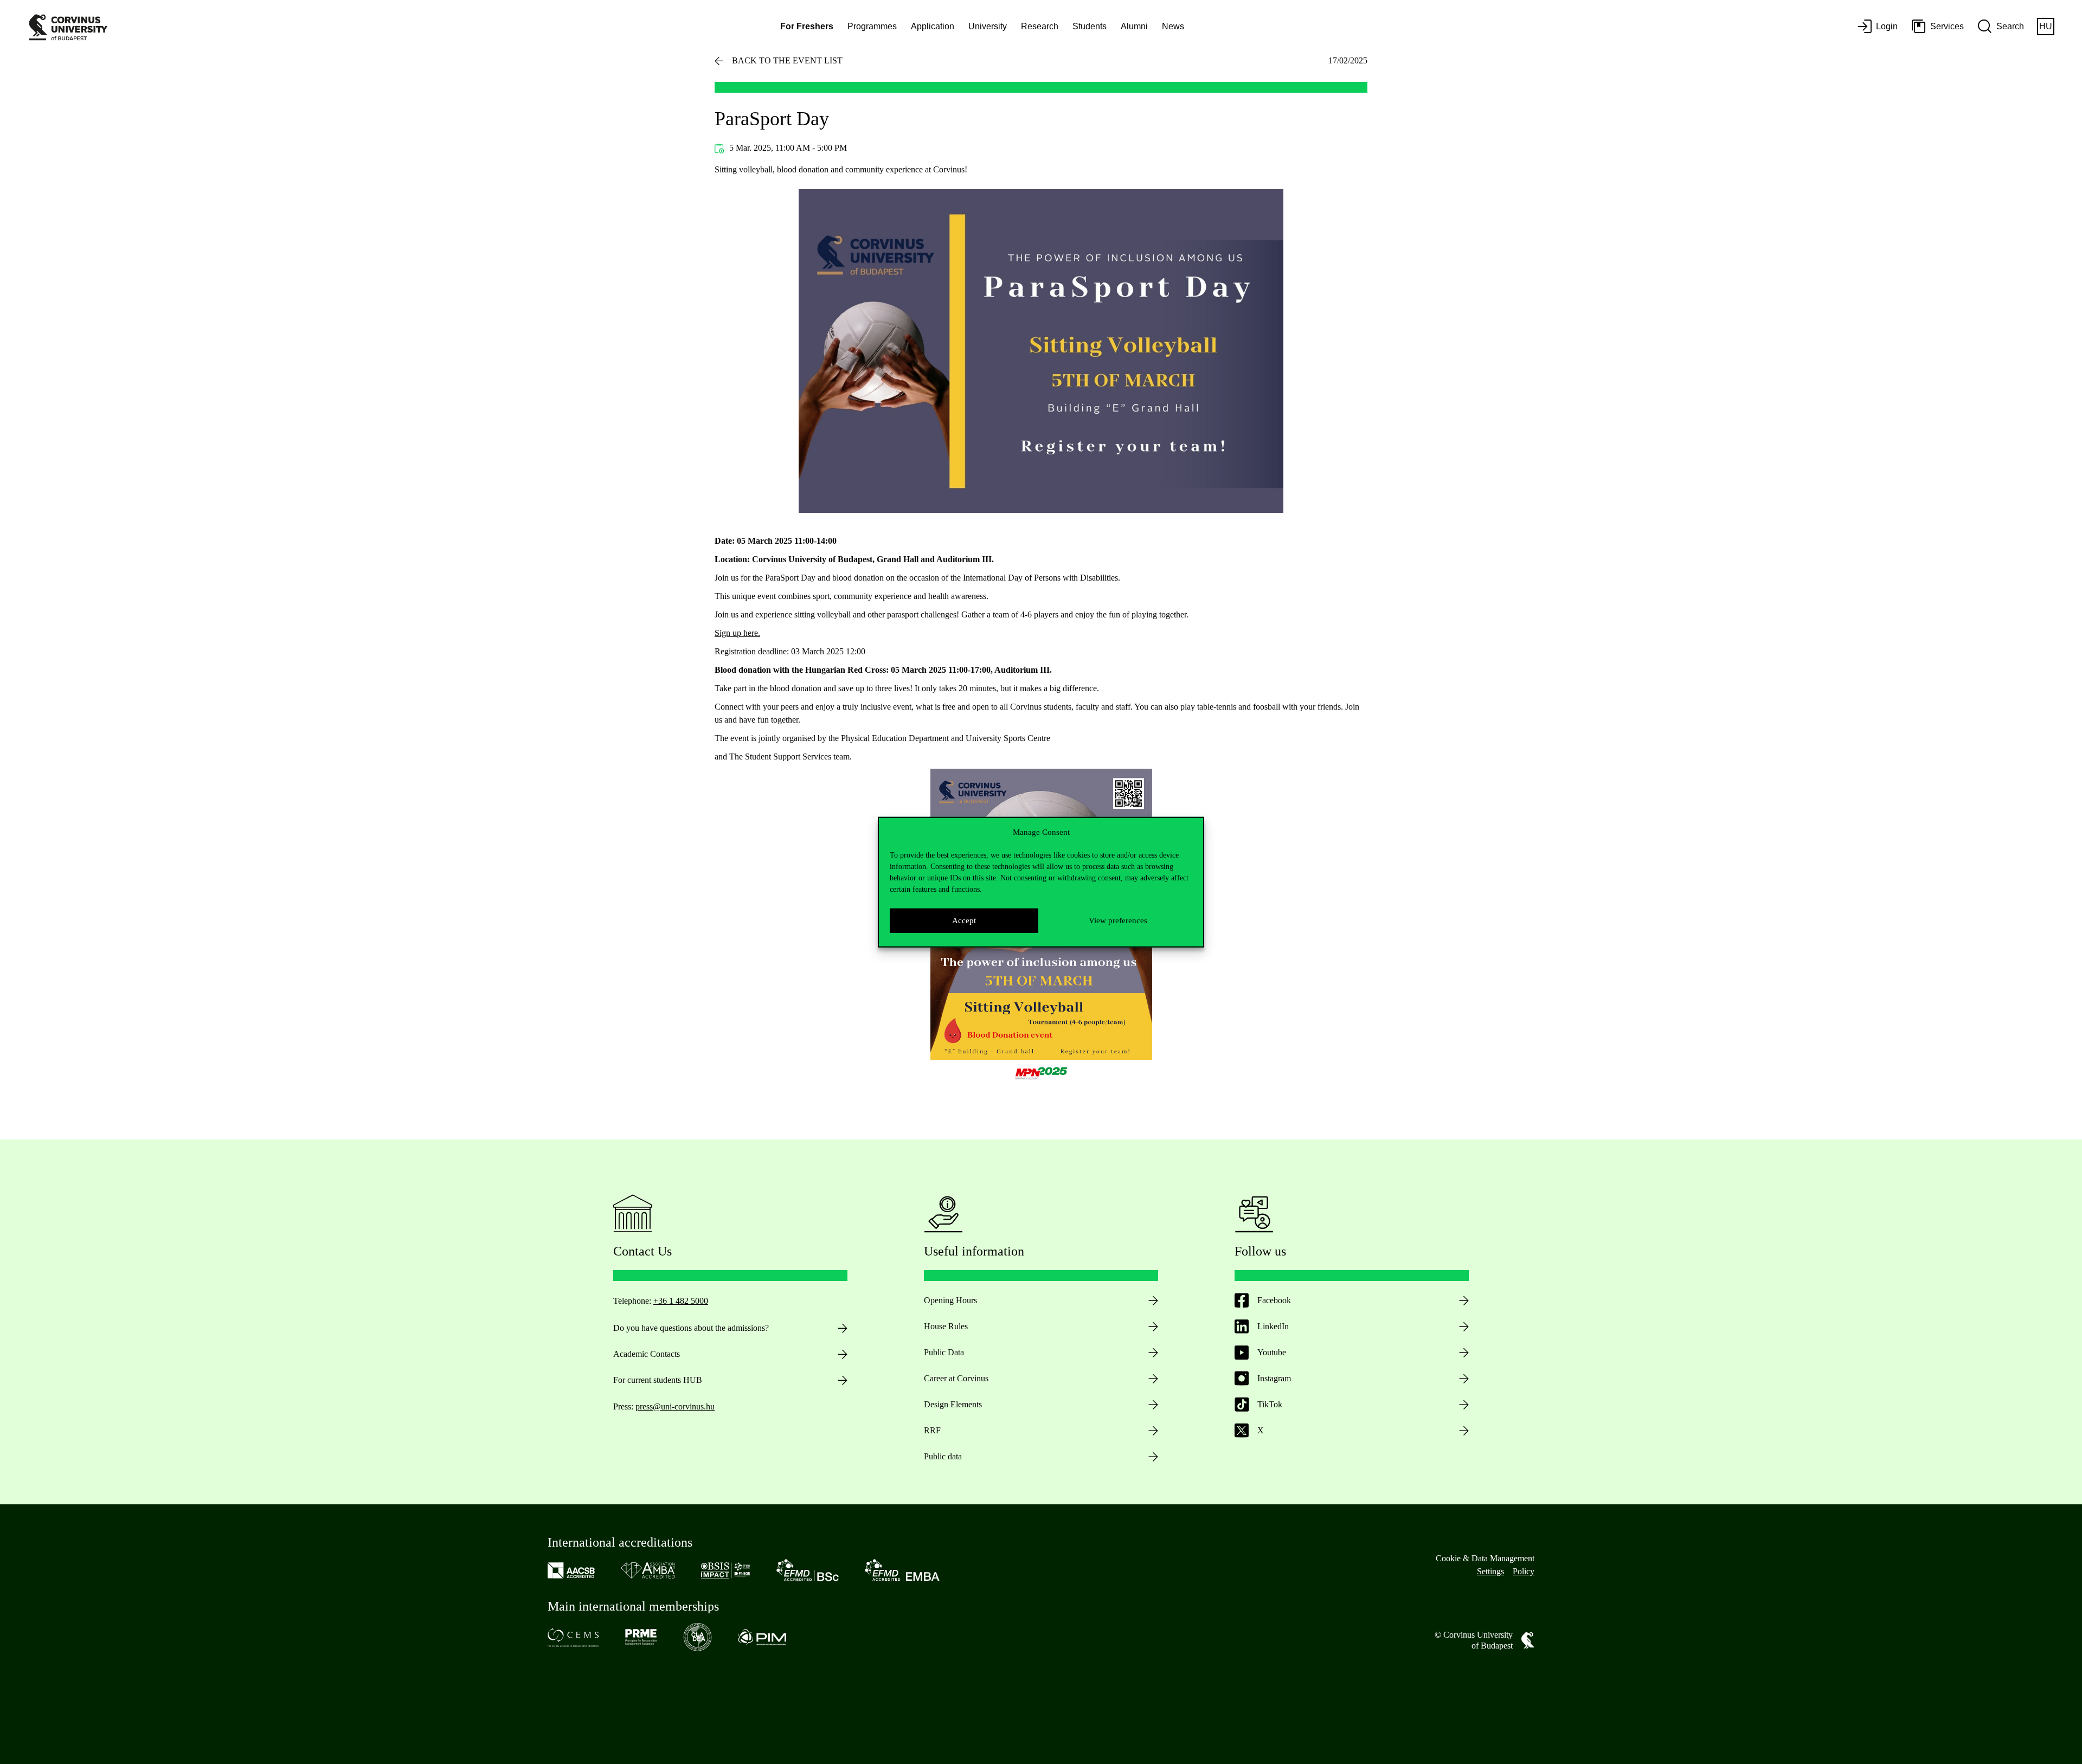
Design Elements (953, 1404)
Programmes (872, 26)
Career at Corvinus (956, 1378)
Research (1040, 26)
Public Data (944, 1352)
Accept (964, 920)
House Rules (946, 1326)
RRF (932, 1430)
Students (1090, 26)
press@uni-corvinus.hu (675, 1406)
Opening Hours (950, 1300)
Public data (943, 1456)
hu (2046, 26)
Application (933, 26)
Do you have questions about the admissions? (691, 1328)
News (1173, 26)
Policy (1524, 1571)
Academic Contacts (647, 1354)
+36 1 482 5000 (681, 1301)
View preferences (1118, 920)
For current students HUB (658, 1380)
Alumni (1134, 26)
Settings (1490, 1571)
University (988, 26)
